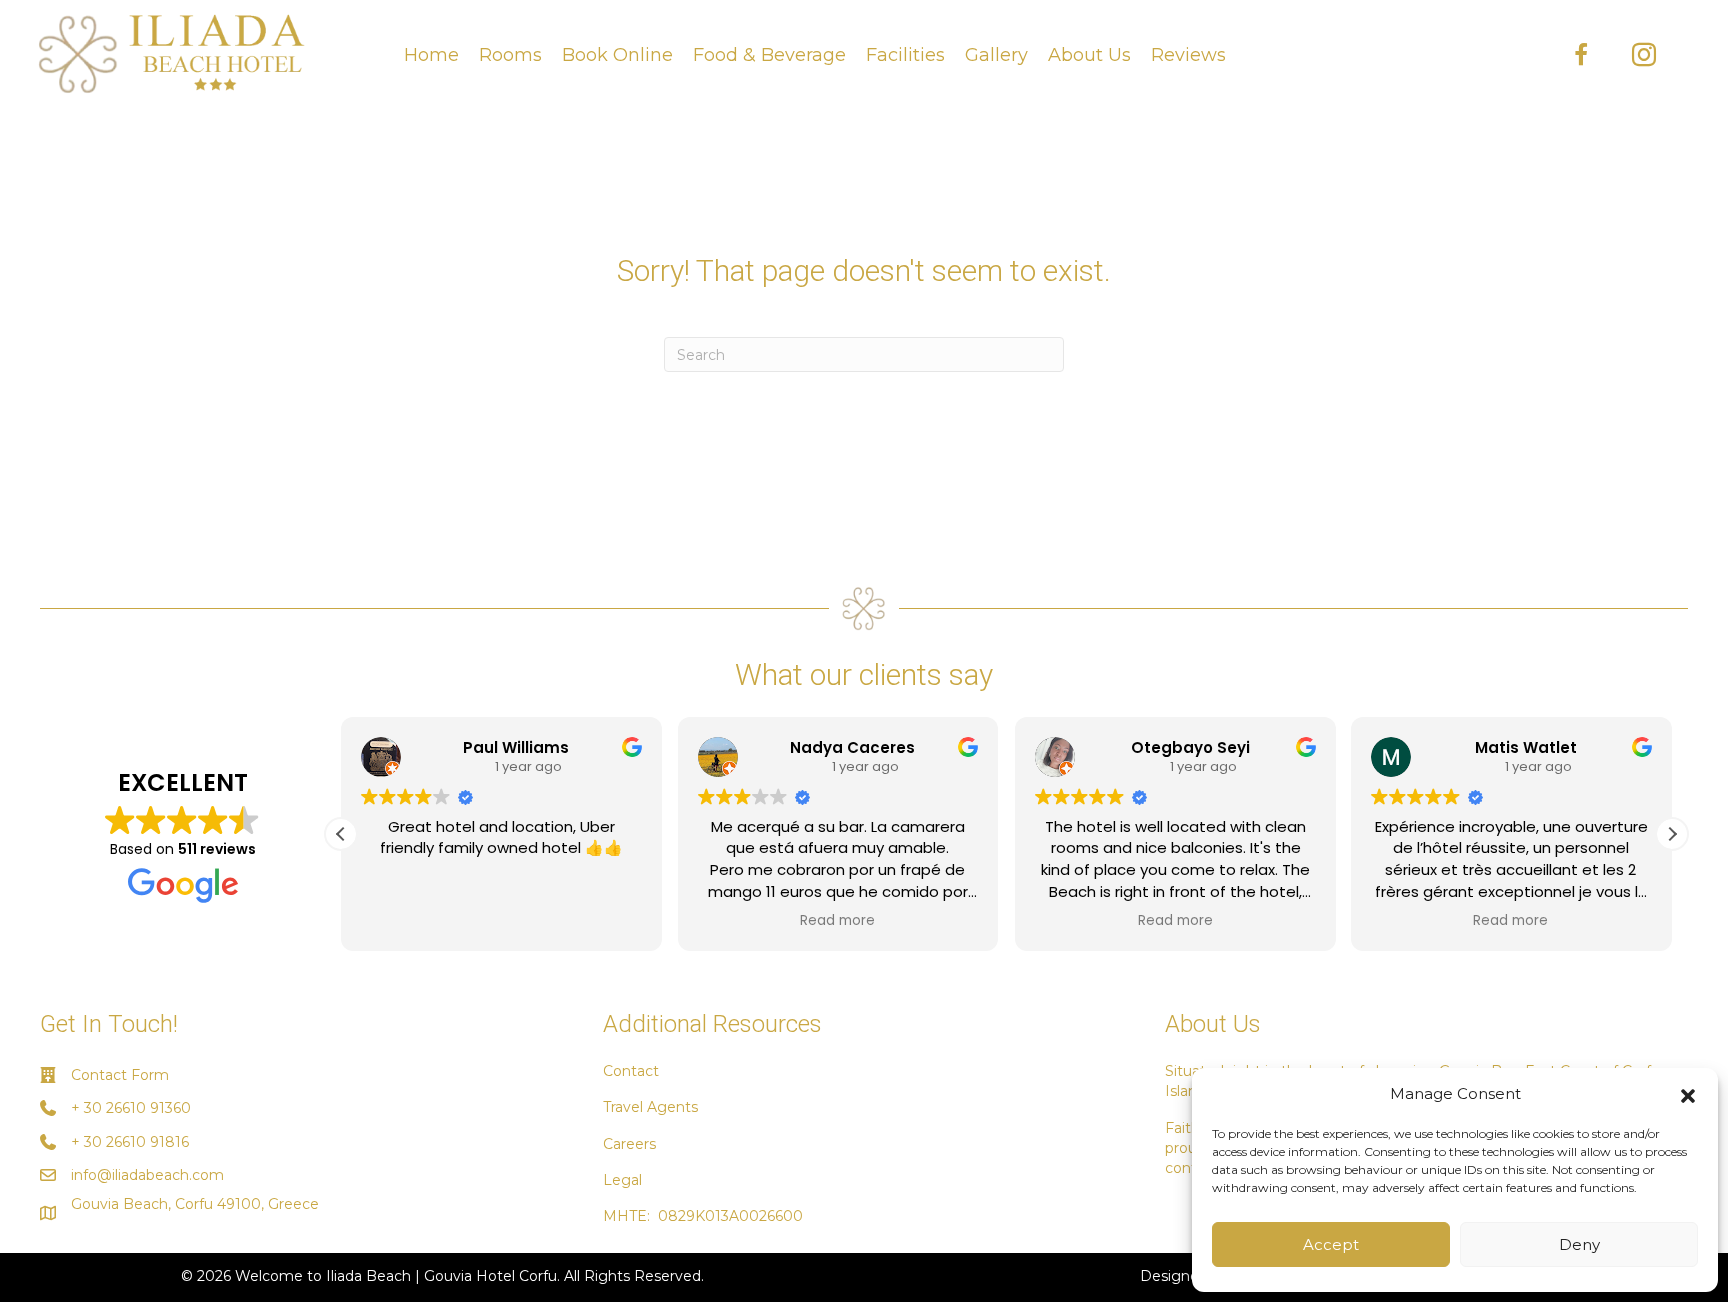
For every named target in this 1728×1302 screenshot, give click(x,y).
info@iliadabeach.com (147, 1175)
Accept (1331, 1244)
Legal (622, 1180)
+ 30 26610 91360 (131, 1108)
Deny (1579, 1244)
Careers (629, 1144)
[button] (1688, 1094)
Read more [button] (838, 921)
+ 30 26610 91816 (130, 1142)
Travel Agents (650, 1107)
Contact (631, 1071)
